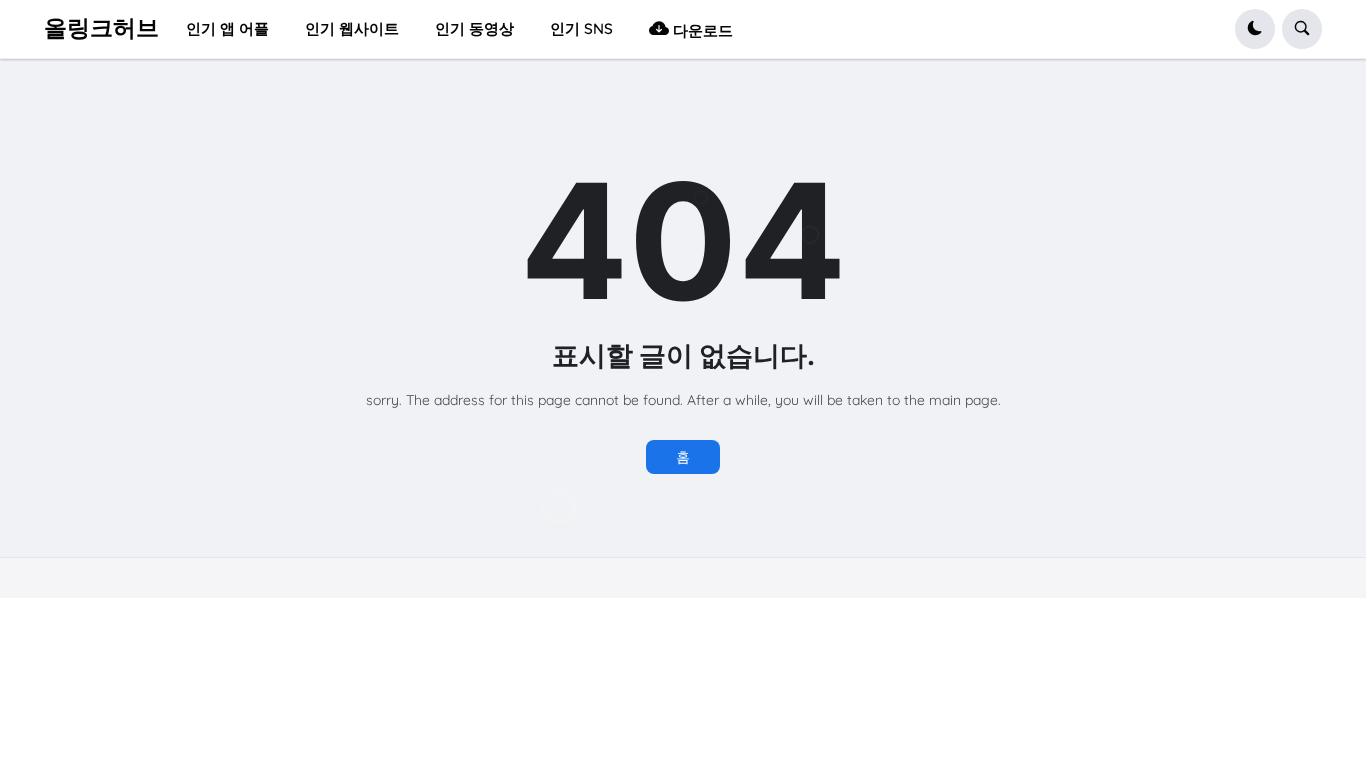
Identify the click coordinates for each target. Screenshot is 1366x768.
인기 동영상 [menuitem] (474, 28)
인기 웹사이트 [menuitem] (352, 28)
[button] (1255, 29)
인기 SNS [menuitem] (581, 28)
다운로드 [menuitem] (701, 30)
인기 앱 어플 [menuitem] (227, 28)
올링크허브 (101, 28)
